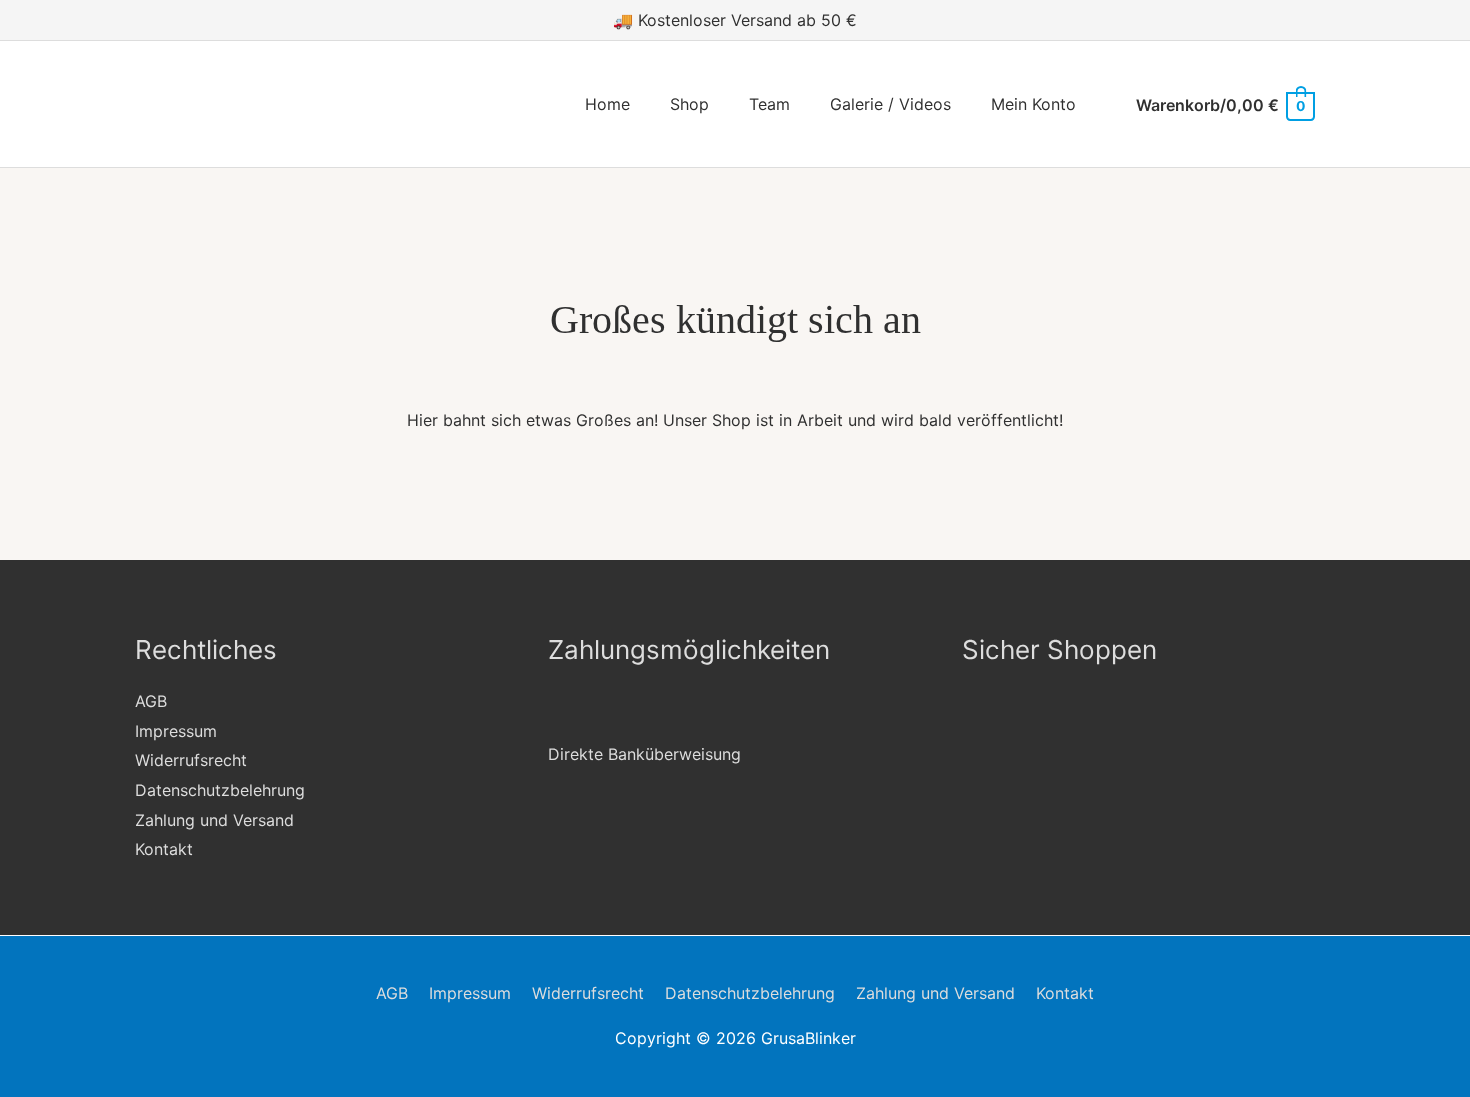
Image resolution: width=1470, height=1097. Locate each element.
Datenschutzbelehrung (220, 790)
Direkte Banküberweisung (644, 754)
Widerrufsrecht (191, 760)
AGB (151, 701)
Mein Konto (1033, 104)
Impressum (176, 731)
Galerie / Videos (890, 104)
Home (607, 104)
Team (769, 104)
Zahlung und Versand (214, 820)
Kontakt (164, 849)
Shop (689, 104)
